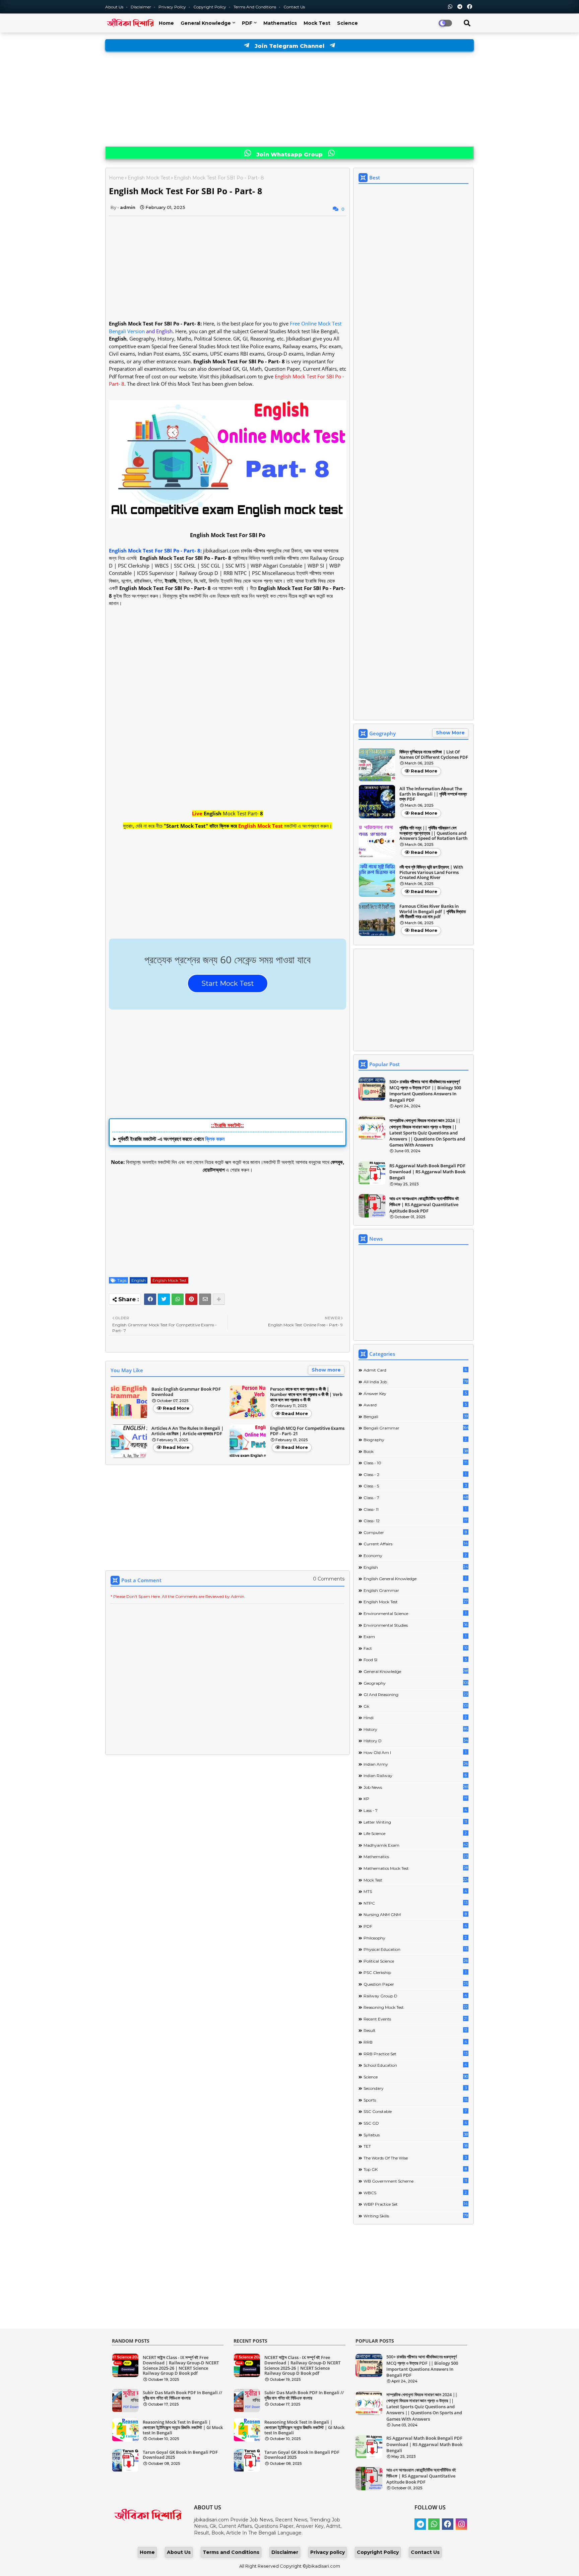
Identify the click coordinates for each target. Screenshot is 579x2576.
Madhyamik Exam (416, 1845)
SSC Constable (415, 2111)
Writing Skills (416, 2216)
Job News (416, 1787)
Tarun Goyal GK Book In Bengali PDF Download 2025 (180, 2455)
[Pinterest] (191, 1299)
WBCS (415, 2193)
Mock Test (317, 23)
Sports (415, 2100)
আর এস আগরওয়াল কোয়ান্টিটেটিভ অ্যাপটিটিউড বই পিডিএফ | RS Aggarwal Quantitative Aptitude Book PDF (424, 1204)
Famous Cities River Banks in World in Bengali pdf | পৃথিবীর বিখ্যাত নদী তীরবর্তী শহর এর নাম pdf (433, 912)
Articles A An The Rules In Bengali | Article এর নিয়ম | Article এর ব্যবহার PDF (187, 1431)
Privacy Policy (173, 7)
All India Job (416, 1382)
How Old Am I (415, 1752)
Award (415, 1405)
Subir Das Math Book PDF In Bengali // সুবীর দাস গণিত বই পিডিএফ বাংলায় (182, 2395)
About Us (115, 7)
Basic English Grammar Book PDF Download (186, 1392)
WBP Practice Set (416, 2204)
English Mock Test (149, 178)
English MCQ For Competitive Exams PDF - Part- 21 (307, 1431)
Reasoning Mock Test (416, 2007)
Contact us (294, 7)
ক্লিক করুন (215, 1139)
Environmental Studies (415, 1625)
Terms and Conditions (255, 7)
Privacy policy (328, 2552)
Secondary (415, 2088)
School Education (415, 2065)
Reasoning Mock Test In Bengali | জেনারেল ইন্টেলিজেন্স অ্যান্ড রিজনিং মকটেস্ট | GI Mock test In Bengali (183, 2427)
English (139, 1280)
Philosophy (415, 1938)
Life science (415, 1833)
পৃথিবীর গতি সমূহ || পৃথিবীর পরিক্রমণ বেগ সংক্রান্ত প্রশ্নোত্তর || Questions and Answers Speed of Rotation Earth (433, 833)
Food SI (415, 1660)
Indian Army (416, 1764)
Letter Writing (415, 1822)
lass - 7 (415, 1810)
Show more (326, 1370)
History (416, 1729)
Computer (415, 1532)
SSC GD (415, 2123)
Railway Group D (415, 1996)
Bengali (416, 1416)
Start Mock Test (228, 983)
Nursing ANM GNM (415, 1914)
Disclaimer (141, 7)
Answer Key (415, 1393)
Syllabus (416, 2135)
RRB (415, 2042)
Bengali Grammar (416, 1428)
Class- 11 (415, 1509)
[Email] (205, 1299)
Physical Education (415, 1949)
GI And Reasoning (416, 1694)
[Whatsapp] (178, 1299)
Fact (415, 1648)
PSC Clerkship (415, 1972)
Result (415, 2030)
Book (416, 1451)
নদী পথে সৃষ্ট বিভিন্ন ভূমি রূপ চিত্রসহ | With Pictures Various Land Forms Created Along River (431, 872)
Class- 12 (415, 1521)
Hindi (415, 1717)
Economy (415, 1555)
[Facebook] (150, 1299)
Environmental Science (415, 1613)
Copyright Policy (210, 7)
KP (415, 1798)
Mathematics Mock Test (416, 1868)
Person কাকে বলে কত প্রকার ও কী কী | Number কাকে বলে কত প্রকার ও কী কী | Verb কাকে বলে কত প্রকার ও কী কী (306, 1394)
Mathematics (280, 23)
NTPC (415, 1903)
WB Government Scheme (415, 2181)
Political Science (416, 1961)
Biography (415, 1440)
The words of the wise (415, 2158)
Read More (176, 1408)
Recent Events (415, 2019)
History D (416, 1741)
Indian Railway (415, 1775)
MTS (415, 1891)
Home (166, 23)
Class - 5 (415, 1486)
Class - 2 (415, 1474)
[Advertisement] (289, 99)
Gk (416, 1706)
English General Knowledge (415, 1578)
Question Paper (416, 1984)
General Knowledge (206, 23)
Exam (415, 1636)
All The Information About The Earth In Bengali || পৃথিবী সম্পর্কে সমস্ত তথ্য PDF (433, 794)
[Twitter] (164, 1299)
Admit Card (415, 1370)
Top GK (415, 2169)
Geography (416, 1683)
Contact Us (425, 2552)
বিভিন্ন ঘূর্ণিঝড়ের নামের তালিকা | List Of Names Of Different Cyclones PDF (434, 755)
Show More (450, 733)
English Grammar (415, 1590)
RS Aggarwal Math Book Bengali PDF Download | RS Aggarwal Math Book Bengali (427, 1172)
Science (347, 23)
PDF (247, 23)
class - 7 (416, 1497)
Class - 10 (415, 1463)
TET (415, 2146)
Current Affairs (416, 1544)
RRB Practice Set (415, 2054)
